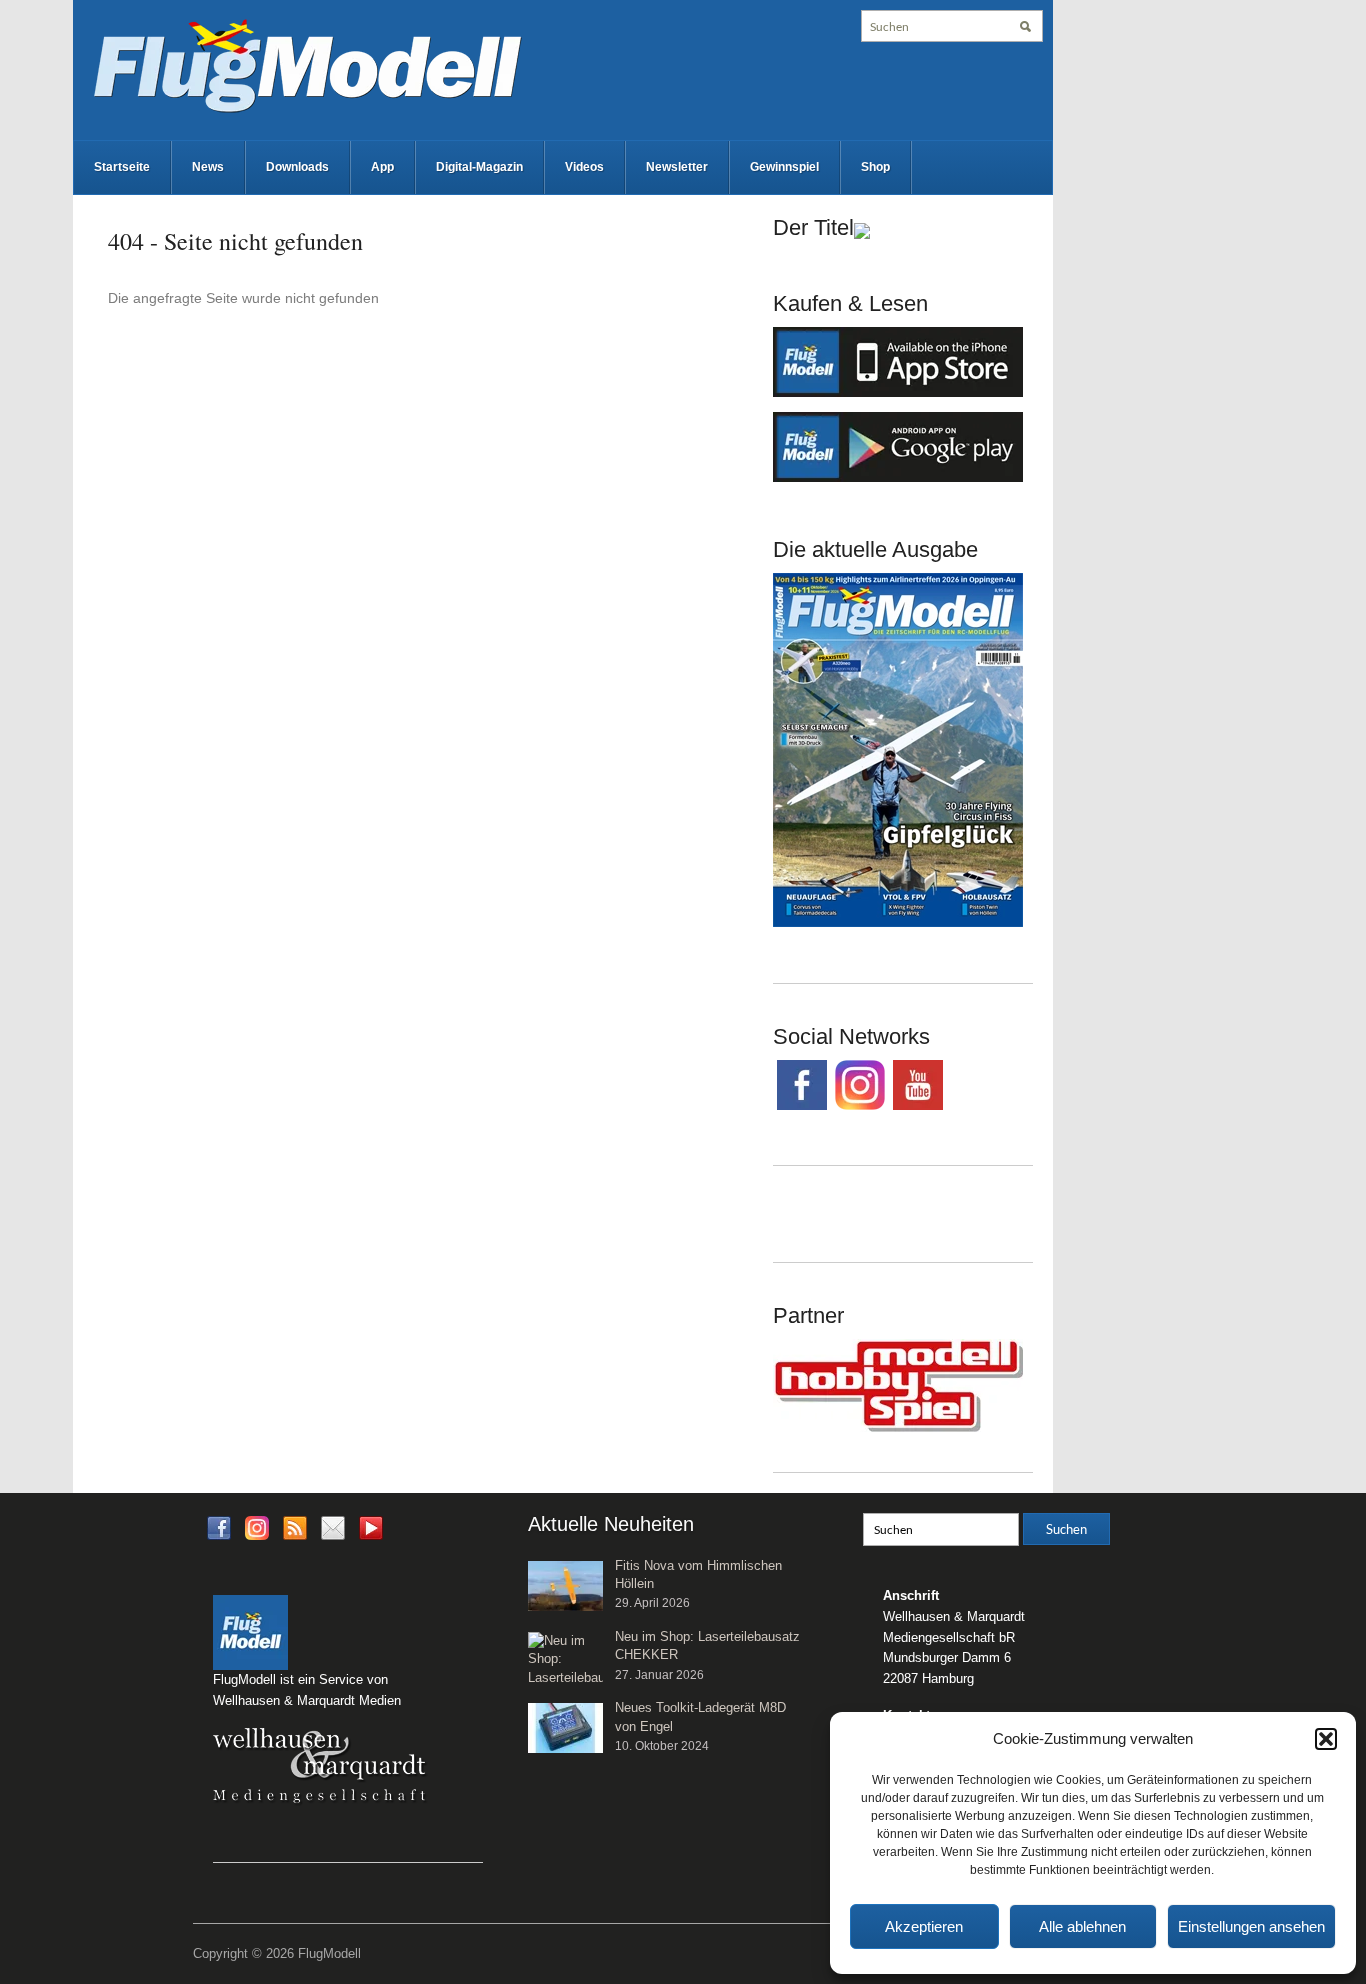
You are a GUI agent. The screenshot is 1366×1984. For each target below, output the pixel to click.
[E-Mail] (333, 1526)
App (382, 167)
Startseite (122, 167)
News (208, 167)
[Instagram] (257, 1526)
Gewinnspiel (784, 167)
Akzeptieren (924, 1926)
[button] (1326, 1739)
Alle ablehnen (1082, 1926)
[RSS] (295, 1526)
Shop (875, 167)
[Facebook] (219, 1526)
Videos (584, 167)
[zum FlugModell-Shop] (898, 749)
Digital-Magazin (479, 167)
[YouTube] (371, 1533)
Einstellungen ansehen (1251, 1926)
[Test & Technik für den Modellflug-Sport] (307, 64)
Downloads (297, 167)
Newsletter (677, 167)
